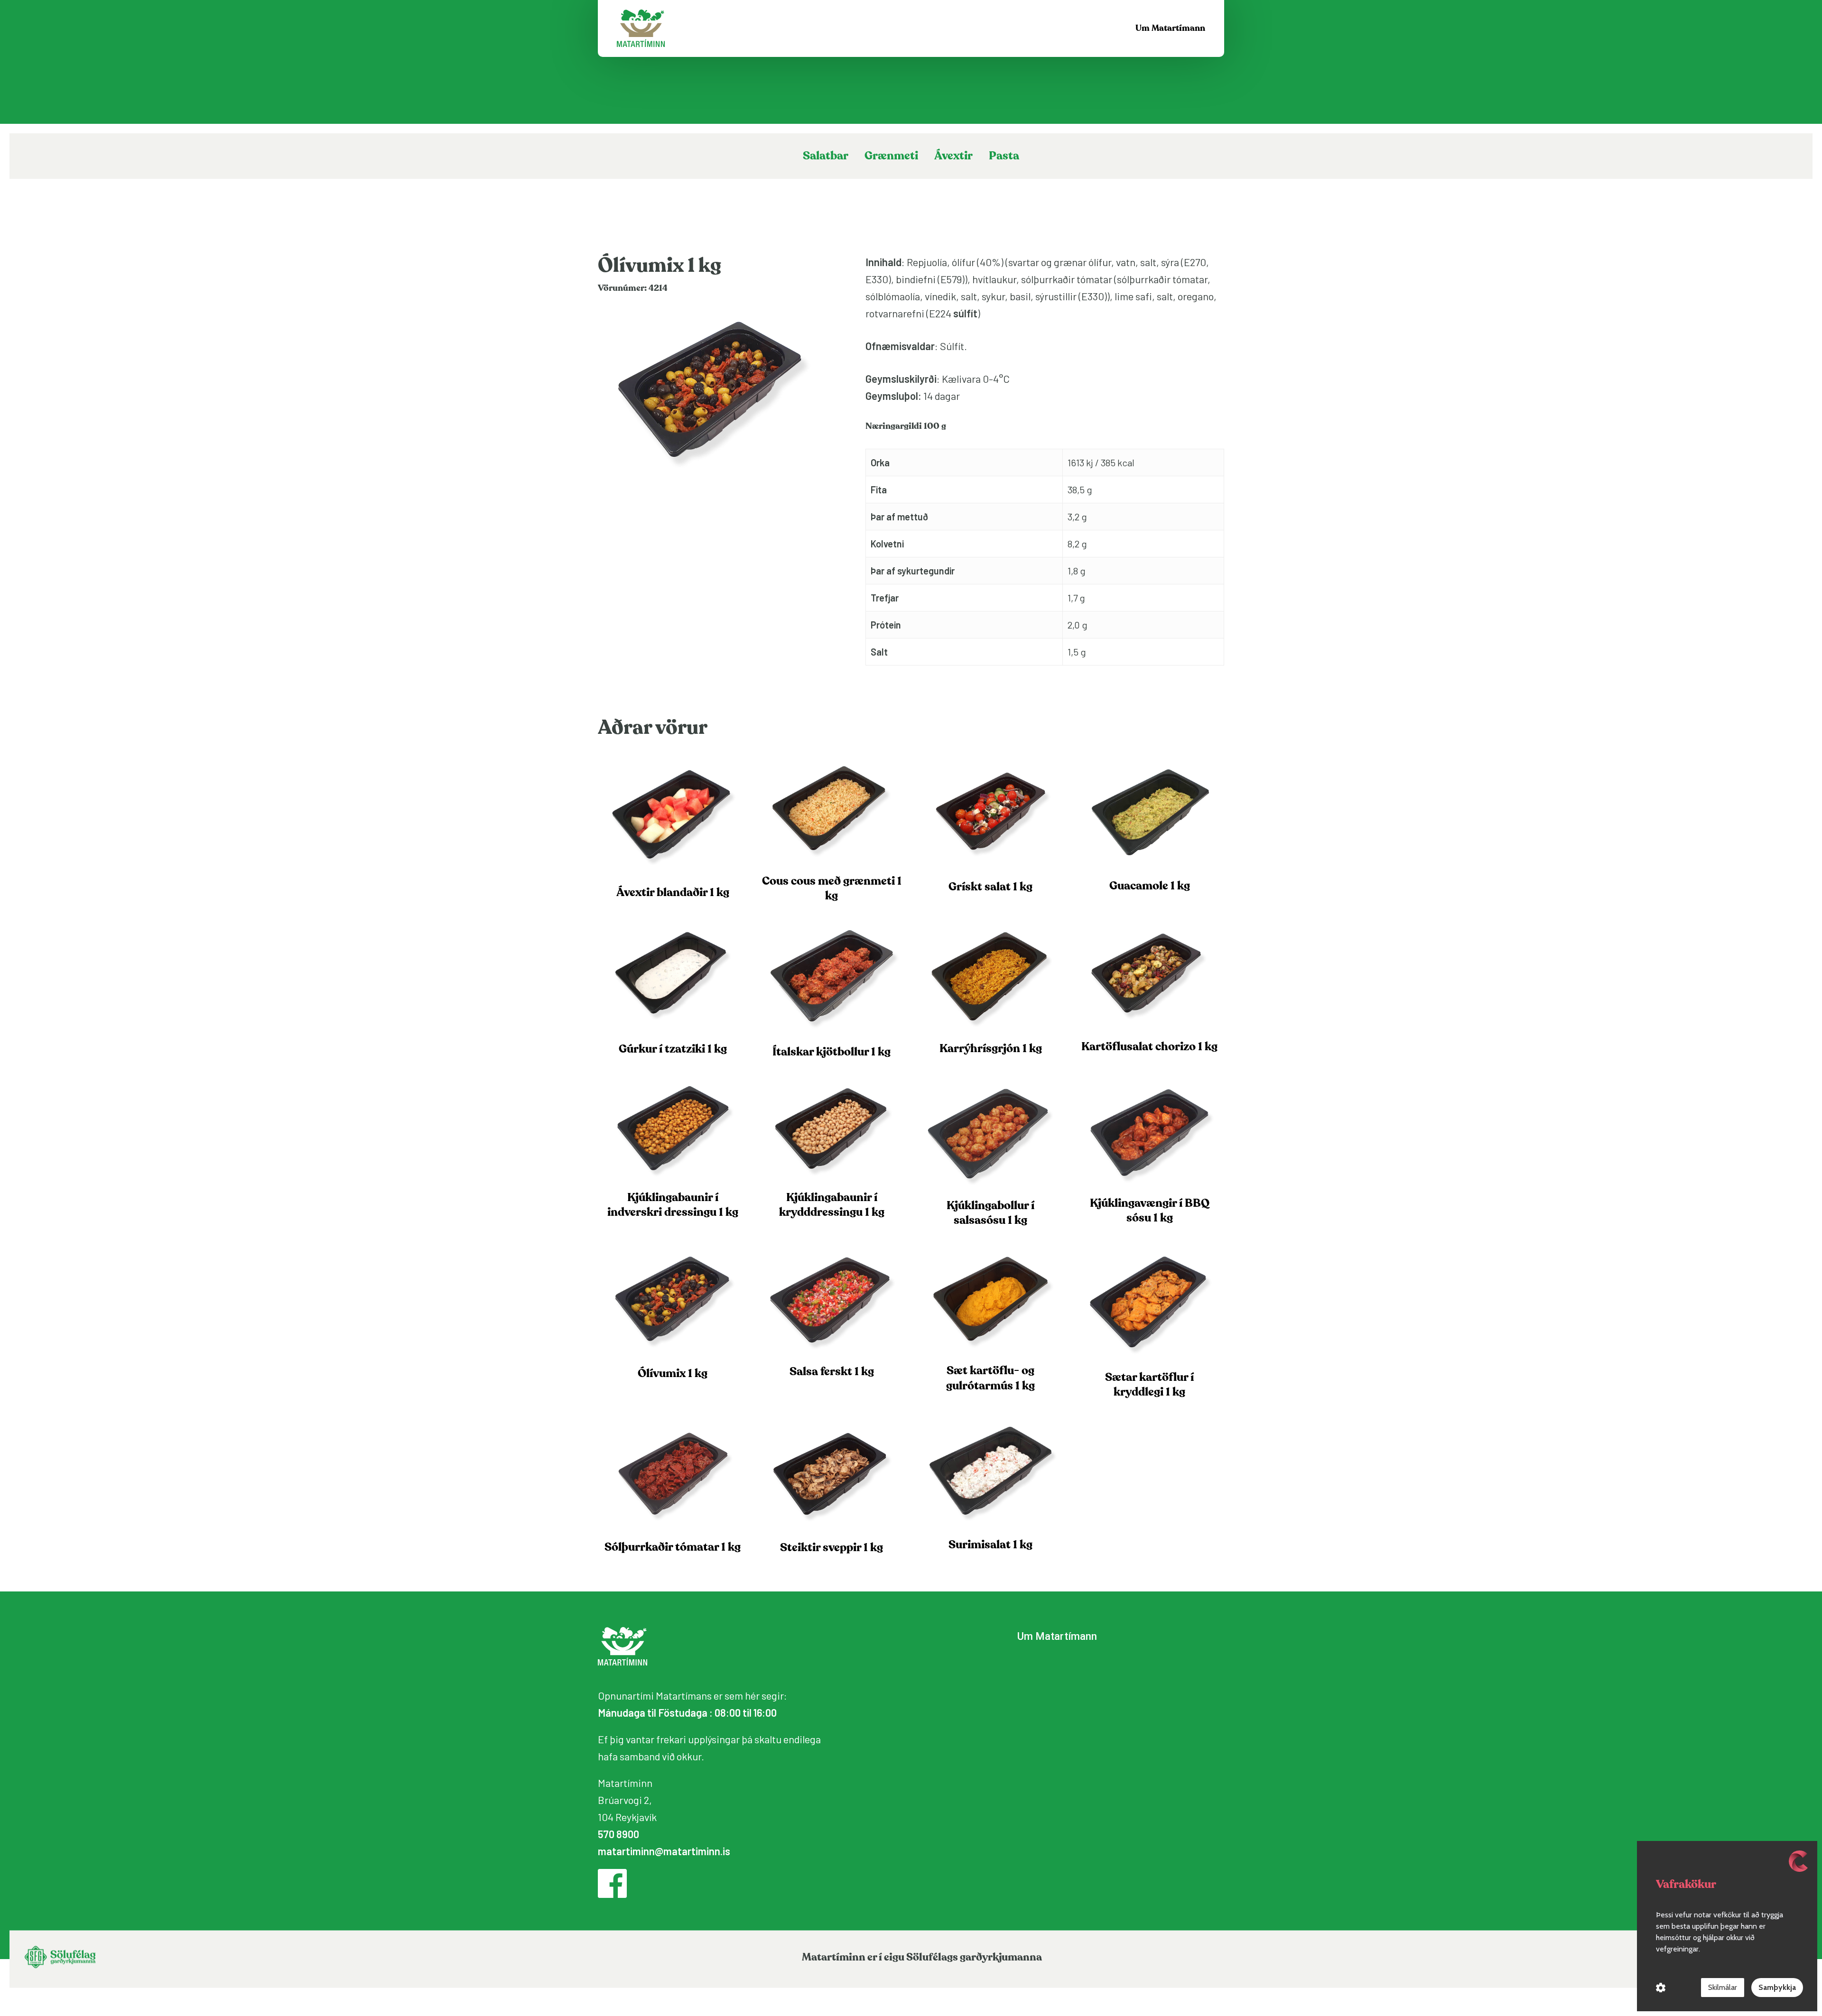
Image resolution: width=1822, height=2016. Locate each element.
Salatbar (826, 156)
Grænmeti (891, 156)
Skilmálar (1723, 1987)
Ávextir (953, 156)
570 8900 (618, 1834)
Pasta (1004, 156)
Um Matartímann (1057, 1636)
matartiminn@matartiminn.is (664, 1851)
